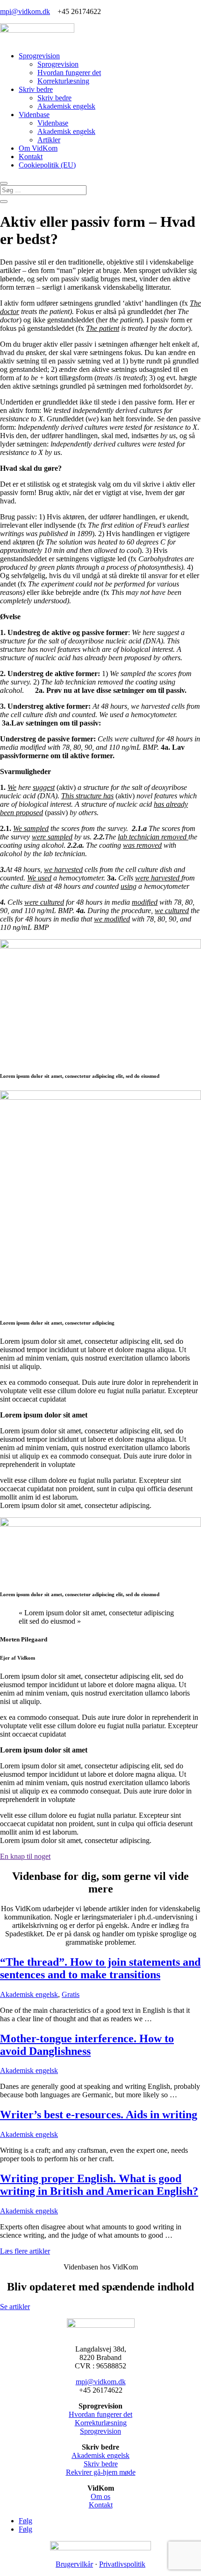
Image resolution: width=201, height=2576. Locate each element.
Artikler (49, 140)
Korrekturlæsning (63, 81)
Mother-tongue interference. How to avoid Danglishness (87, 2045)
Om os (100, 2496)
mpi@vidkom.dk (25, 11)
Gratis (71, 1994)
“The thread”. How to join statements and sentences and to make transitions (100, 1968)
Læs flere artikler (25, 2251)
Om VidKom (38, 148)
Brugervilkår (74, 2564)
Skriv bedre (36, 89)
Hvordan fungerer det (69, 73)
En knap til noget (25, 1856)
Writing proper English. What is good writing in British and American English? (99, 2185)
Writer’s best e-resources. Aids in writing (99, 2115)
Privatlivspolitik (122, 2564)
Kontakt (31, 157)
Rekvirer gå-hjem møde (101, 2472)
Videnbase (34, 115)
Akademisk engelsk (66, 106)
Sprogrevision (39, 56)
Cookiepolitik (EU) (47, 165)
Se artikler (15, 2307)
